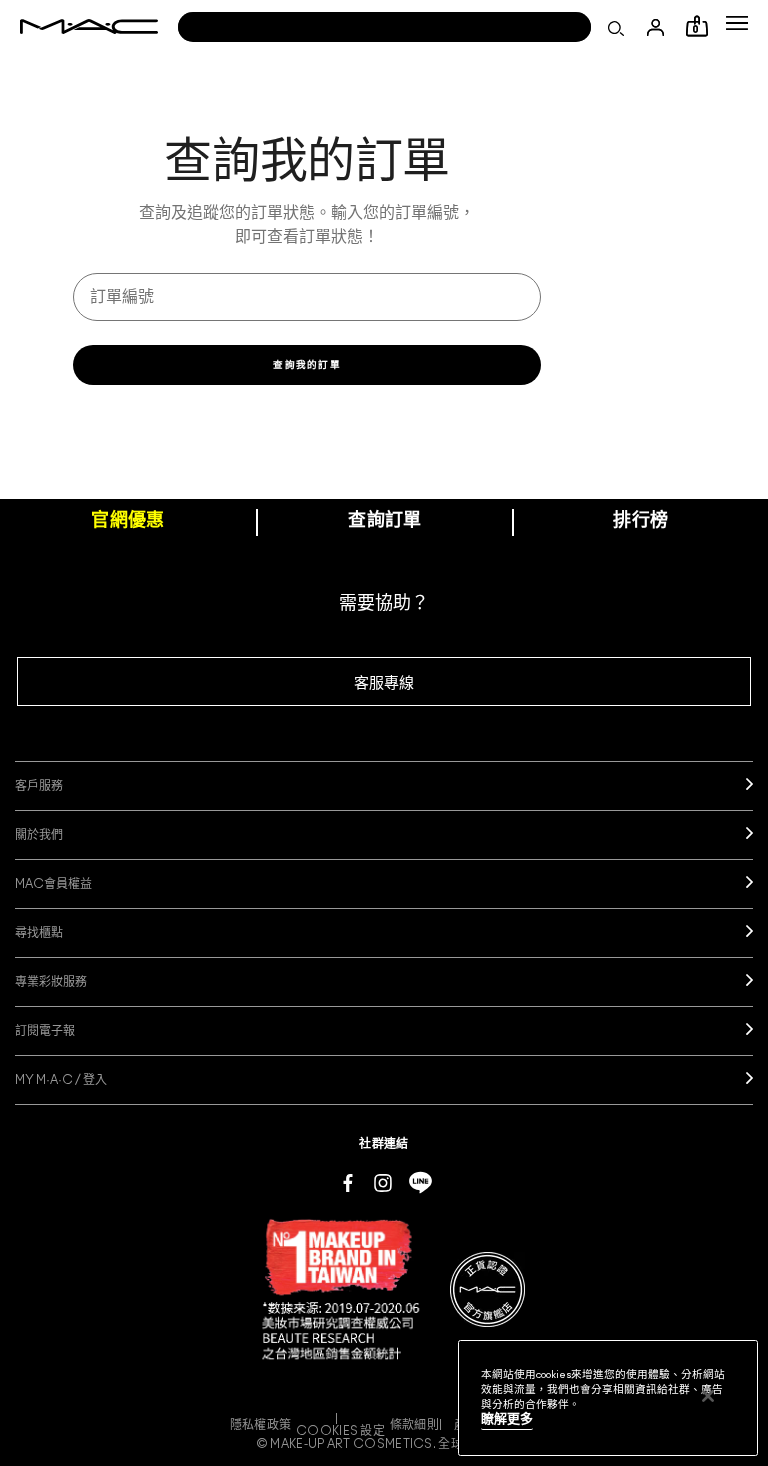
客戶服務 (39, 786)
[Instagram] (383, 1182)
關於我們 (39, 835)
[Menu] (737, 23)
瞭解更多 (507, 1419)
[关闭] (708, 1396)
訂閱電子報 (45, 1031)
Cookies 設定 (340, 1431)
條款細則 (414, 1425)
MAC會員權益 (53, 884)
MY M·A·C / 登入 (61, 1080)
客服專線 (384, 683)
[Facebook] (348, 1182)
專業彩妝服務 (51, 982)
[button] (737, 23)
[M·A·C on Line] (420, 1182)
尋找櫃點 (39, 933)
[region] (608, 1398)
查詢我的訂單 (307, 365)
